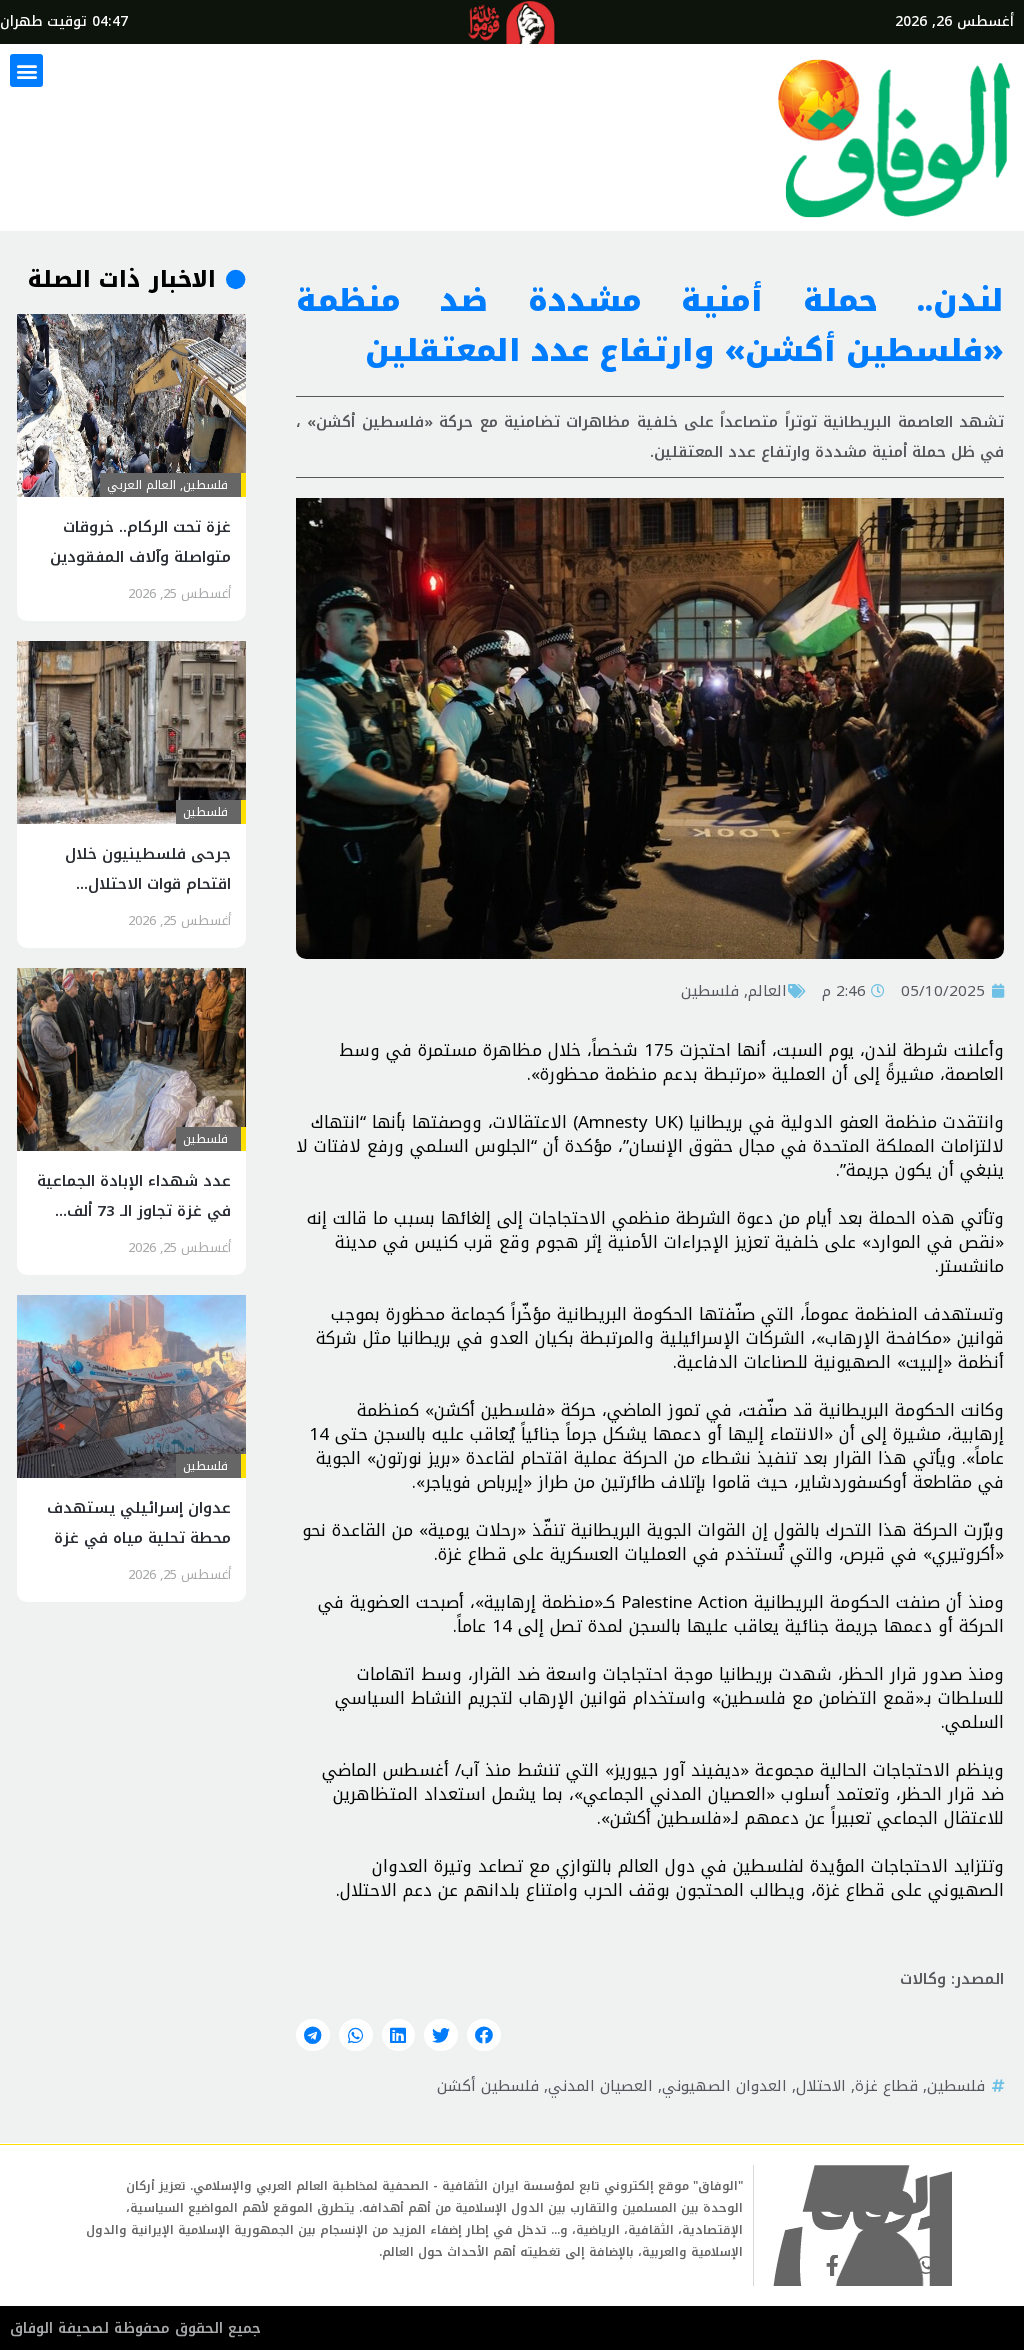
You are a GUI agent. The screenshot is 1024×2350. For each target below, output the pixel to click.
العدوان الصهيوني (724, 2086)
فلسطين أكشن (488, 2086)
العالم (767, 991)
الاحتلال (821, 2086)
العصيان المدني (600, 2086)
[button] (26, 70)
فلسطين (710, 991)
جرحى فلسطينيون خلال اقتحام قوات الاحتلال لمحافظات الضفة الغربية (147, 884)
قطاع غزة (886, 2086)
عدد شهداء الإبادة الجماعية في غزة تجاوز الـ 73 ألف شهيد (134, 1211)
